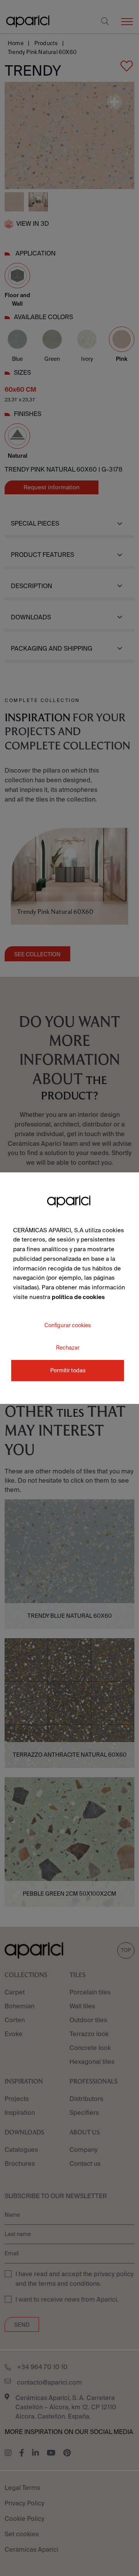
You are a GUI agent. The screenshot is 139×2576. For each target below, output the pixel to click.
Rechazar (68, 1347)
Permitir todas (68, 1370)
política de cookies (78, 1297)
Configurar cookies (68, 1325)
